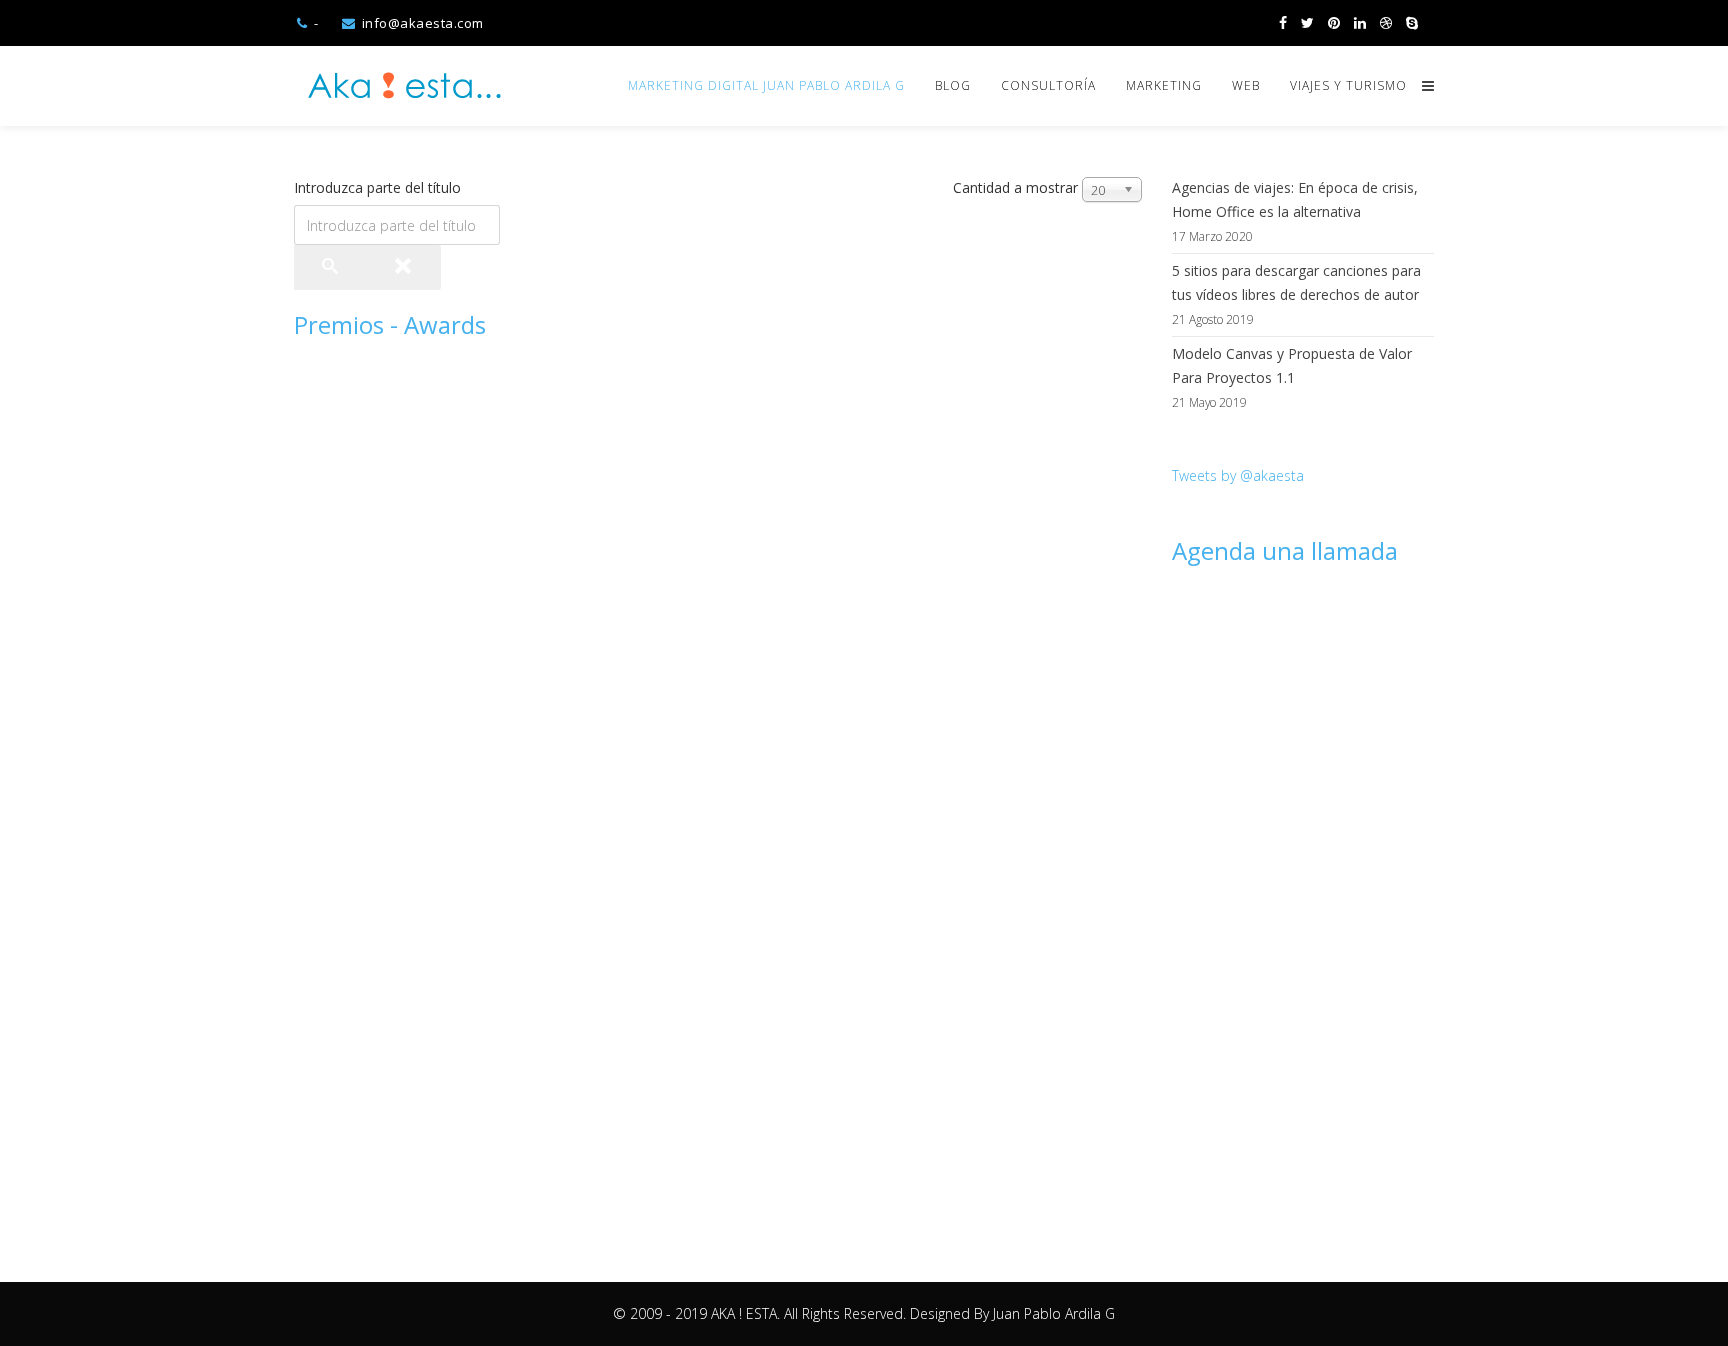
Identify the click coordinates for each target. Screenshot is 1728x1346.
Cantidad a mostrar (1015, 187)
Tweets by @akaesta (1238, 475)
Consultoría (1048, 85)
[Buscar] (331, 267)
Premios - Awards (390, 324)
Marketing (1164, 85)
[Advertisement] (1303, 898)
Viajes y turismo (1348, 85)
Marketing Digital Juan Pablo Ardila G (766, 85)
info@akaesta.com (423, 23)
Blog (953, 85)
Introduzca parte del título (379, 187)
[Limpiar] (404, 267)
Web (1246, 85)
